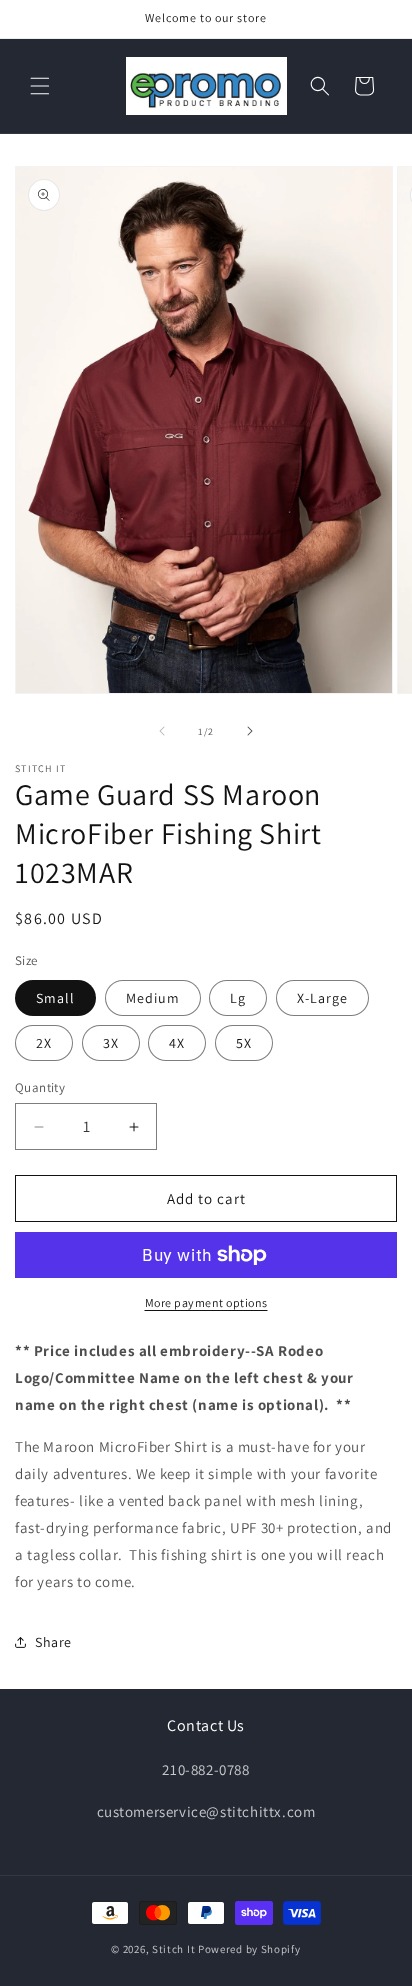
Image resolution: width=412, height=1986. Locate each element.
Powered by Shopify (249, 1949)
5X (244, 1043)
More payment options (206, 1302)
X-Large (322, 998)
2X (44, 1043)
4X (177, 1043)
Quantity (40, 1087)
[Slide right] (250, 731)
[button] (40, 86)
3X (111, 1043)
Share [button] (53, 1642)
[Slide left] (162, 731)
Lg (238, 998)
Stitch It (173, 1949)
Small (55, 998)
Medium (153, 998)
